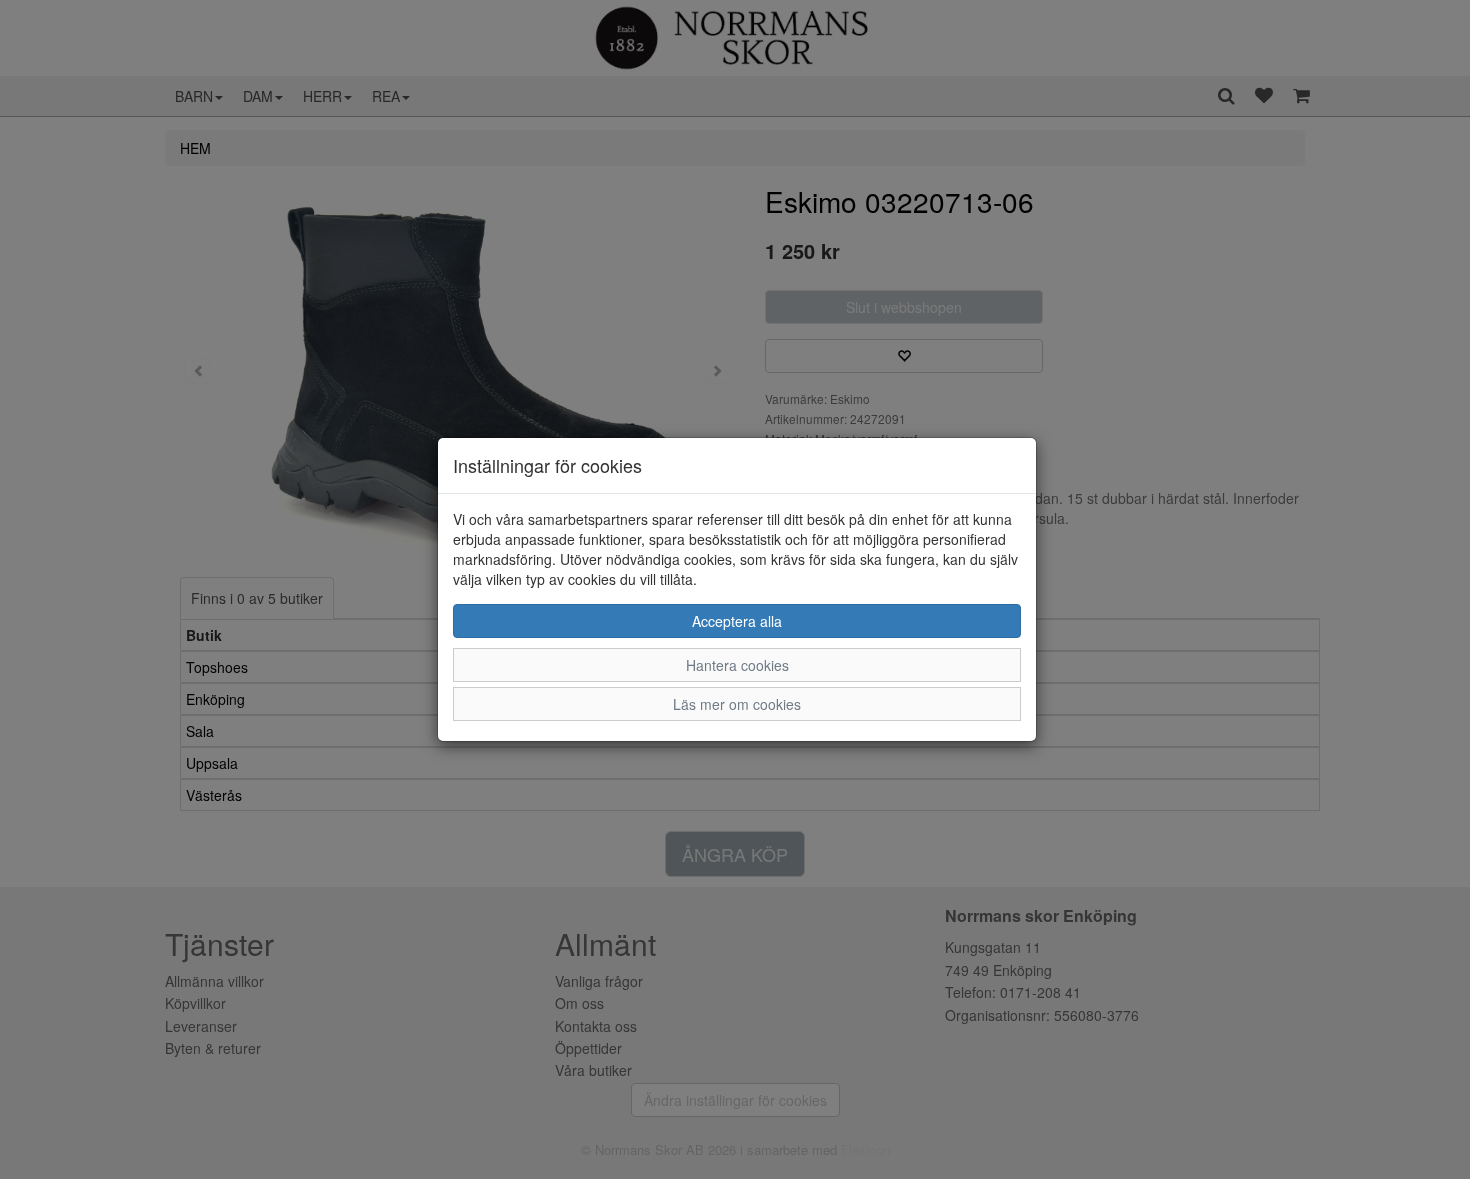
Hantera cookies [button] (737, 665)
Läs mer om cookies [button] (737, 704)
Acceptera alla (737, 621)
